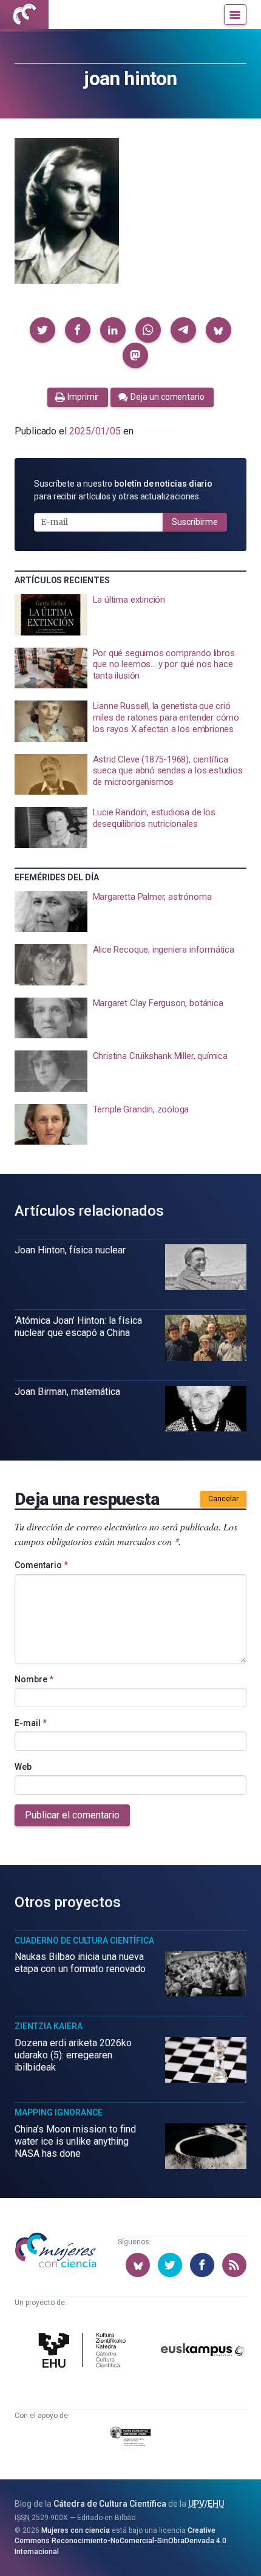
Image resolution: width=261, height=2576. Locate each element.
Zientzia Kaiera (49, 2026)
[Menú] (235, 15)
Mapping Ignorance (59, 2112)
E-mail (31, 1723)
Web (23, 1767)
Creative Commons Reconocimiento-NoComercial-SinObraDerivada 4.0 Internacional (120, 2541)
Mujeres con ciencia (76, 2530)
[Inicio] (24, 15)
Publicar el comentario (72, 1815)
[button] (42, 330)
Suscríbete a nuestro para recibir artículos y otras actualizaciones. (123, 490)
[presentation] (130, 615)
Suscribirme (195, 522)
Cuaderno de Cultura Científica (84, 1941)
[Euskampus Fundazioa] (203, 2352)
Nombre (34, 1679)
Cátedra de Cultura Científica (110, 2504)
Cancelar (223, 1499)
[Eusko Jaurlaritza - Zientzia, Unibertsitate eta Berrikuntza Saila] (131, 2438)
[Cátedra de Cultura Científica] (84, 2352)
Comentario (41, 1565)
